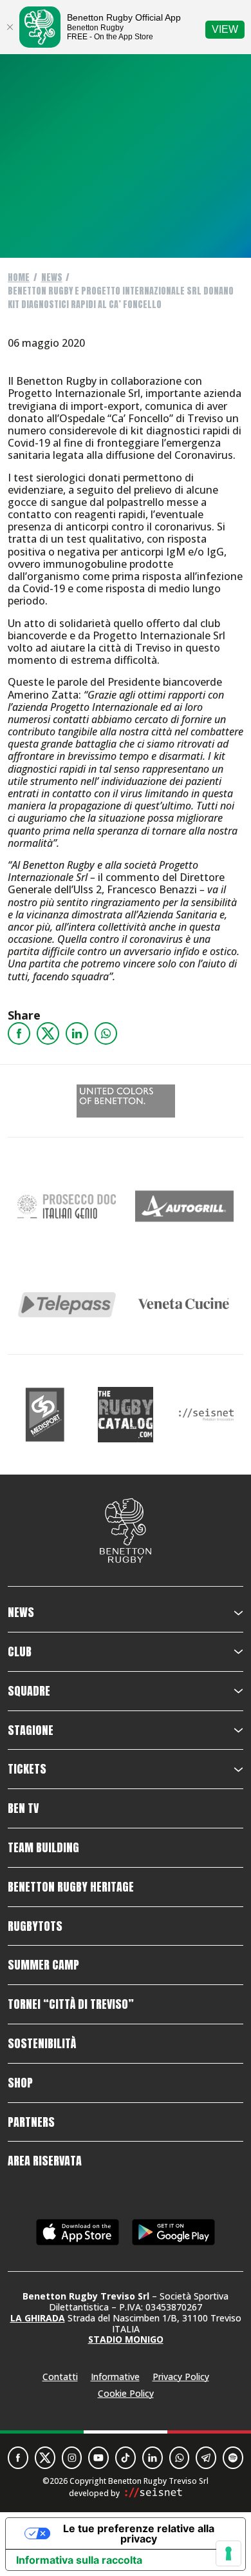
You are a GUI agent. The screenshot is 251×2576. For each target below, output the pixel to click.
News (52, 277)
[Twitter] (48, 1033)
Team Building (43, 1848)
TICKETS (27, 1769)
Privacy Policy (181, 2377)
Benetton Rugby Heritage (71, 1887)
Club (20, 1652)
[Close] (10, 27)
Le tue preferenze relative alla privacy (139, 2533)
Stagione (31, 1730)
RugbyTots (35, 1926)
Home (19, 277)
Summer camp (43, 1965)
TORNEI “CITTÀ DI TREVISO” (71, 2004)
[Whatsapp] (106, 1033)
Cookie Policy (126, 2393)
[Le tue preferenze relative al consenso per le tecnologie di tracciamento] (228, 2553)
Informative (115, 2377)
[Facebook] (19, 1033)
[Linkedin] (77, 1033)
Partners (31, 2122)
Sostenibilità (42, 2044)
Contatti (60, 2377)
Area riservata (45, 2161)
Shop (20, 2083)
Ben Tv (23, 1808)
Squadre (29, 1691)
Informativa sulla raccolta (79, 2560)
